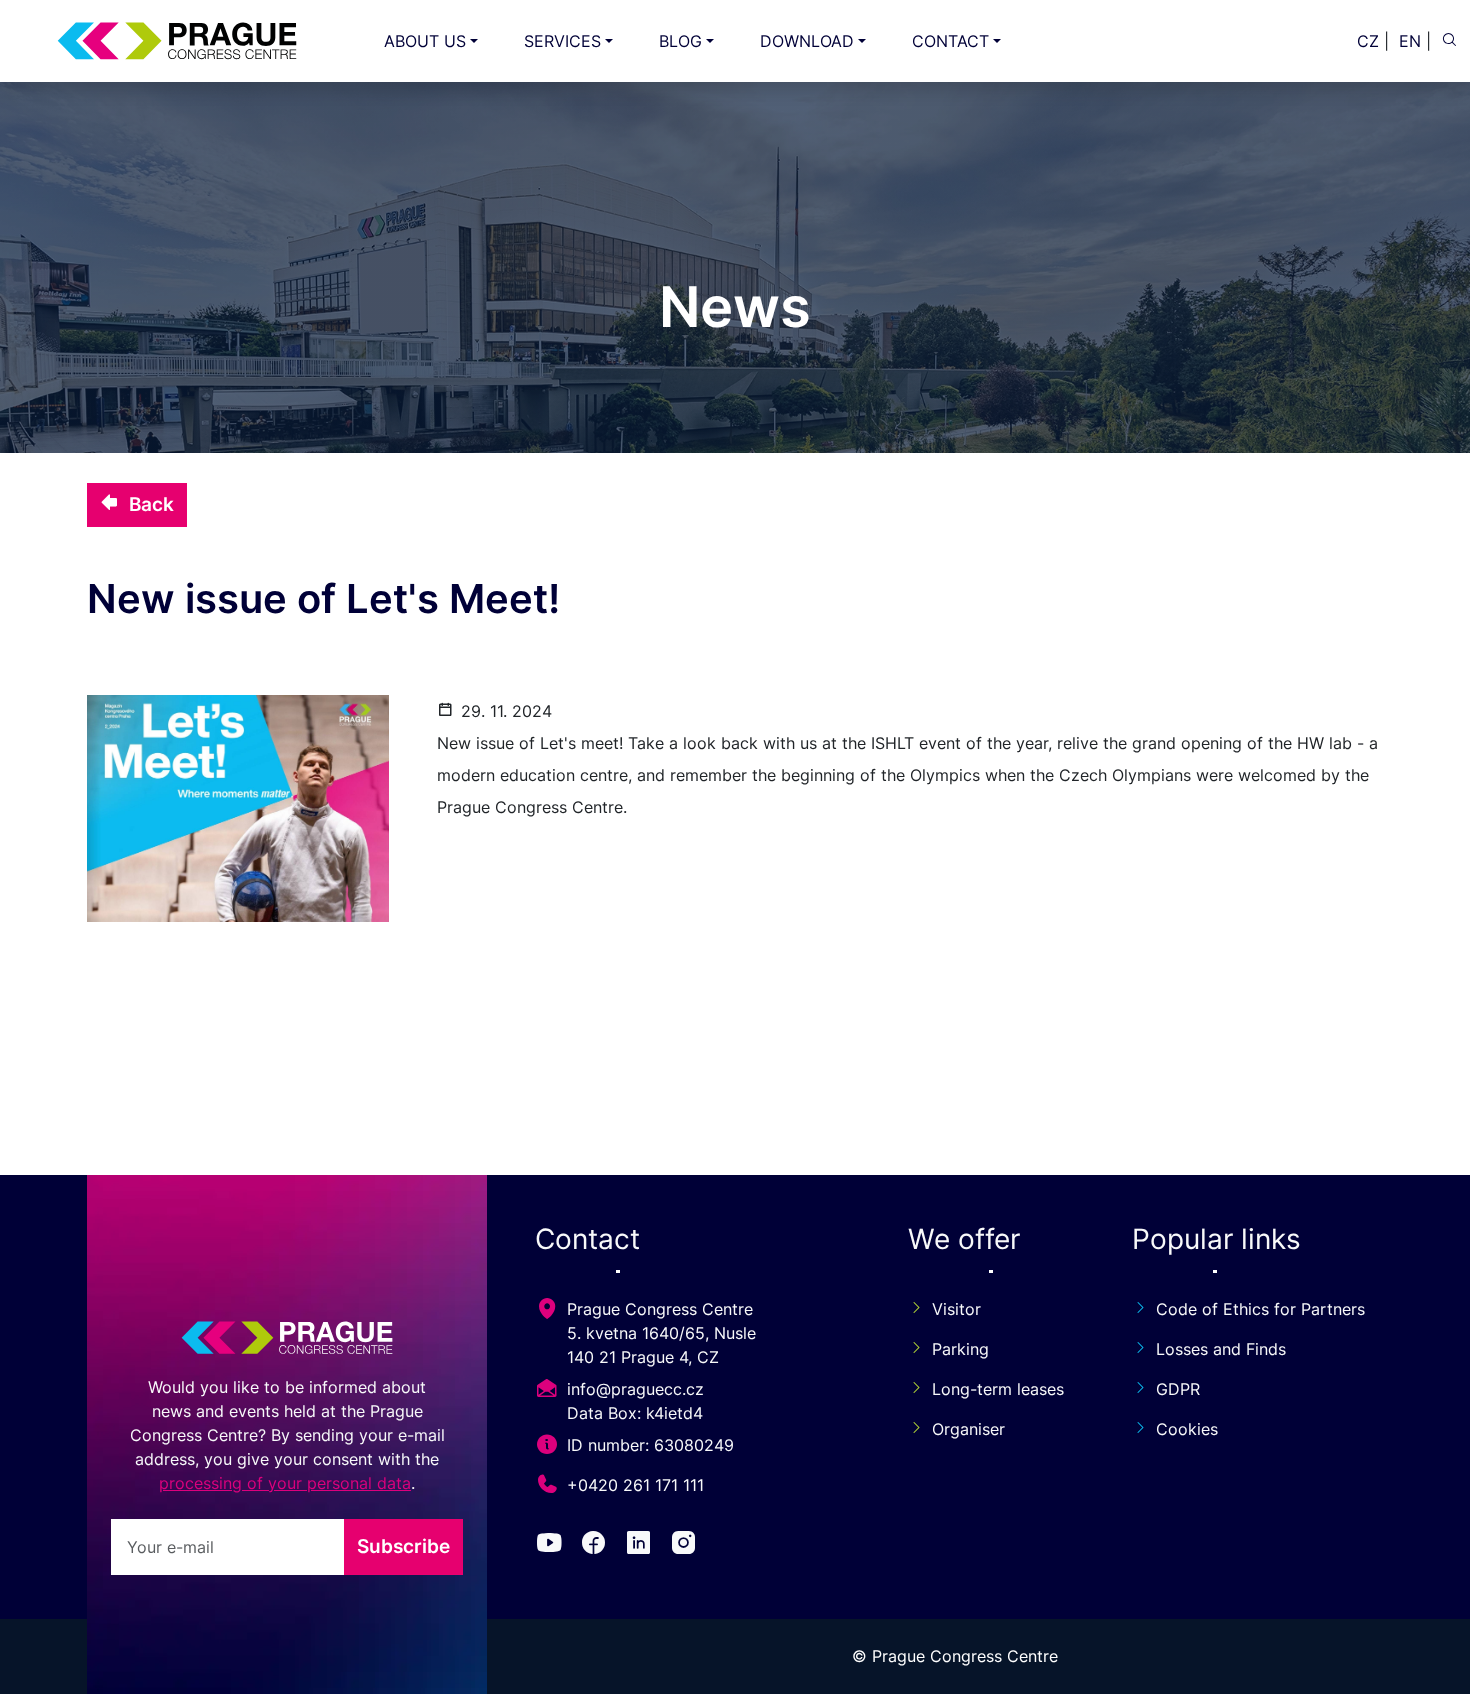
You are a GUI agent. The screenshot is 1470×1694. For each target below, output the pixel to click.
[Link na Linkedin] (642, 1546)
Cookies (1187, 1429)
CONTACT (950, 41)
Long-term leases (998, 1389)
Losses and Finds (1221, 1349)
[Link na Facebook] (597, 1546)
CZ (1368, 41)
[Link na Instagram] (687, 1546)
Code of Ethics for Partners (1260, 1309)
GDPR (1178, 1389)
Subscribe (403, 1546)
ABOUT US (425, 41)
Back (151, 504)
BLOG (680, 41)
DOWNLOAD (807, 41)
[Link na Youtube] (553, 1546)
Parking (960, 1349)
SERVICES (562, 41)
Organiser (968, 1429)
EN (1410, 41)
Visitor (956, 1309)
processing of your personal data (285, 1483)
